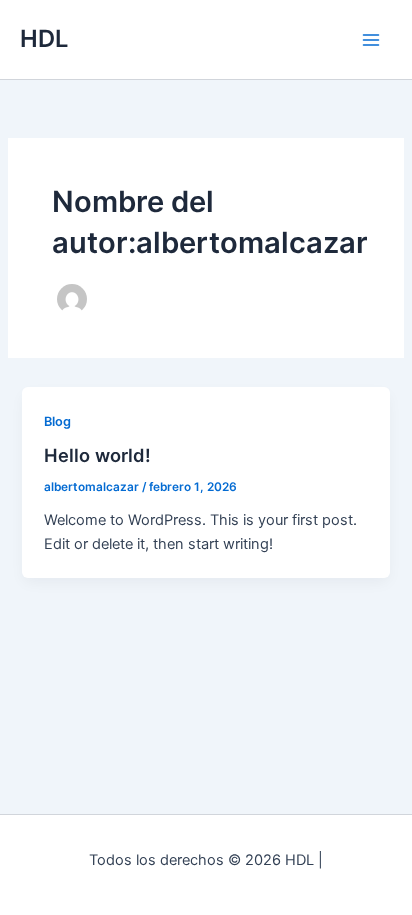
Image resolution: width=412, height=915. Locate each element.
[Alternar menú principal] (371, 40)
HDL (44, 38)
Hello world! (97, 455)
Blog (57, 421)
